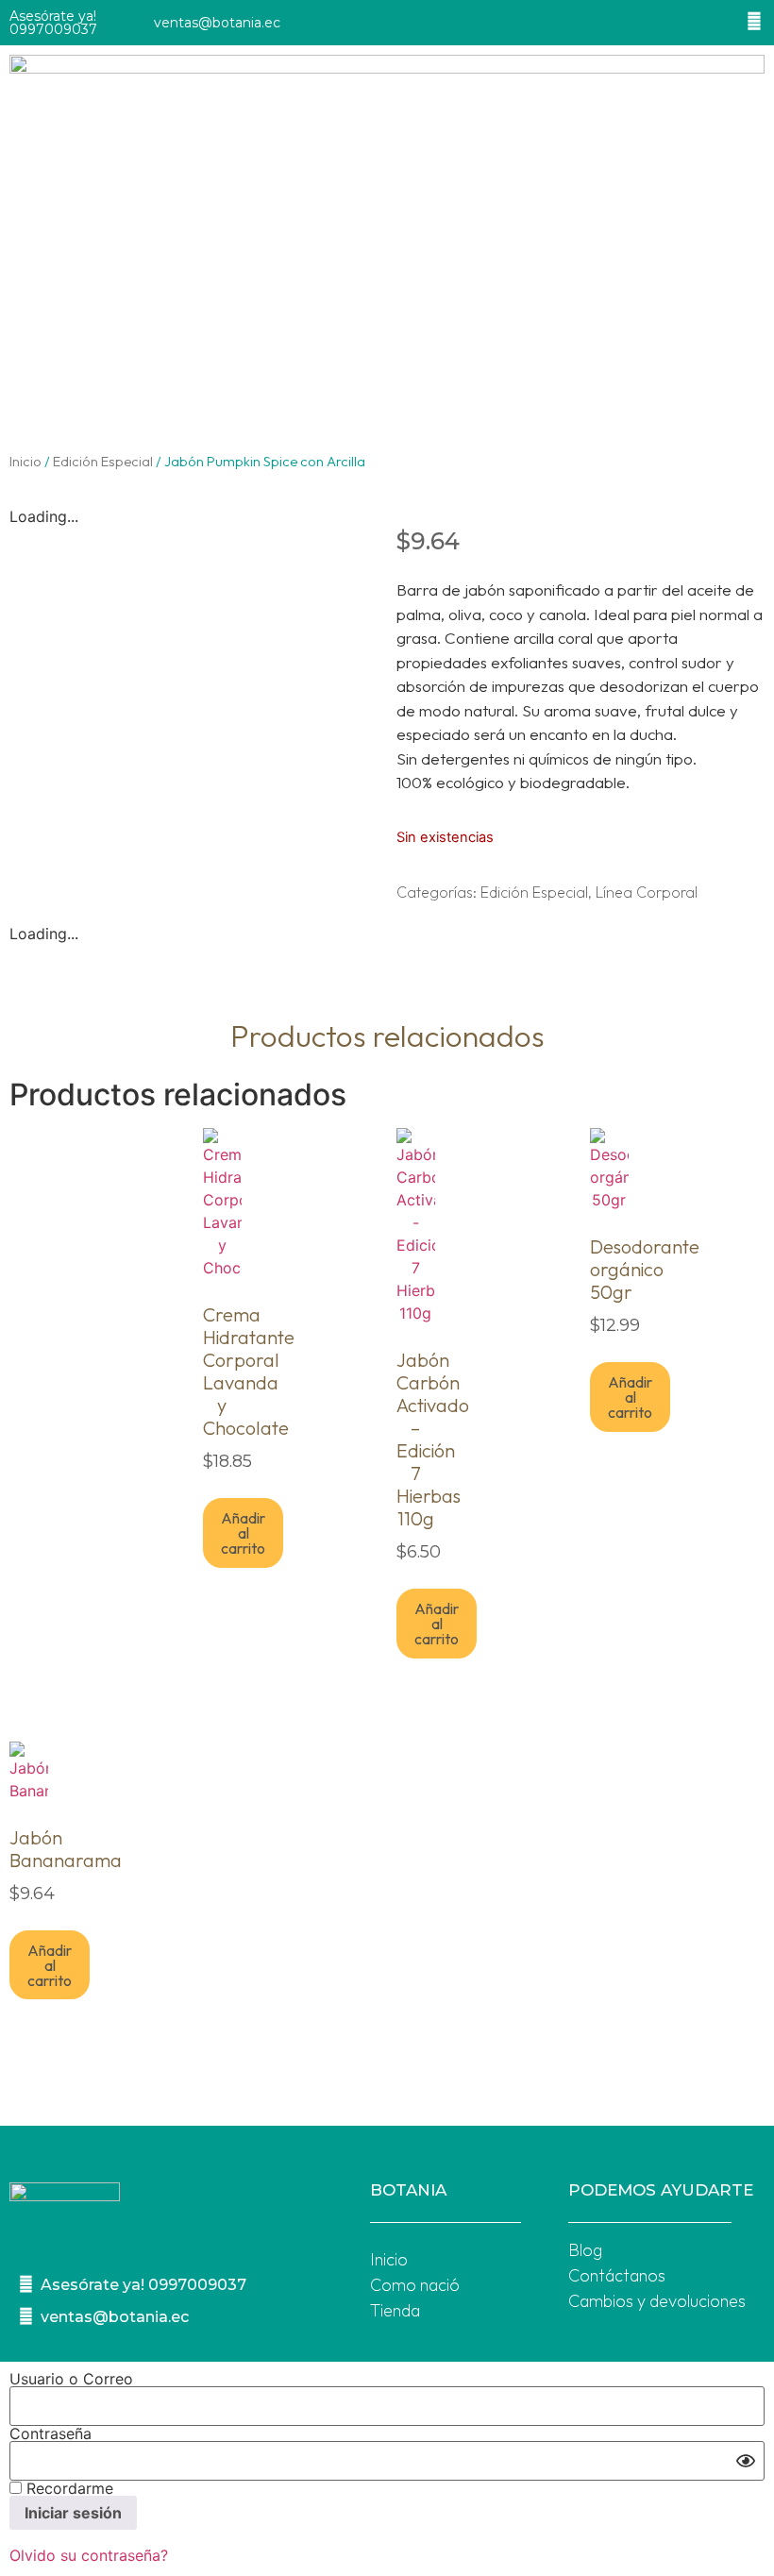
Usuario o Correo (71, 2379)
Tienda (395, 2310)
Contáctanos (617, 2275)
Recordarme (67, 2488)
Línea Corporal (647, 892)
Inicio (25, 461)
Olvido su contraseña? (89, 2555)
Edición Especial (103, 461)
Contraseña (50, 2433)
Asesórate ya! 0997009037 (53, 23)
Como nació (415, 2285)
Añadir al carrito (243, 1533)
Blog (585, 2250)
